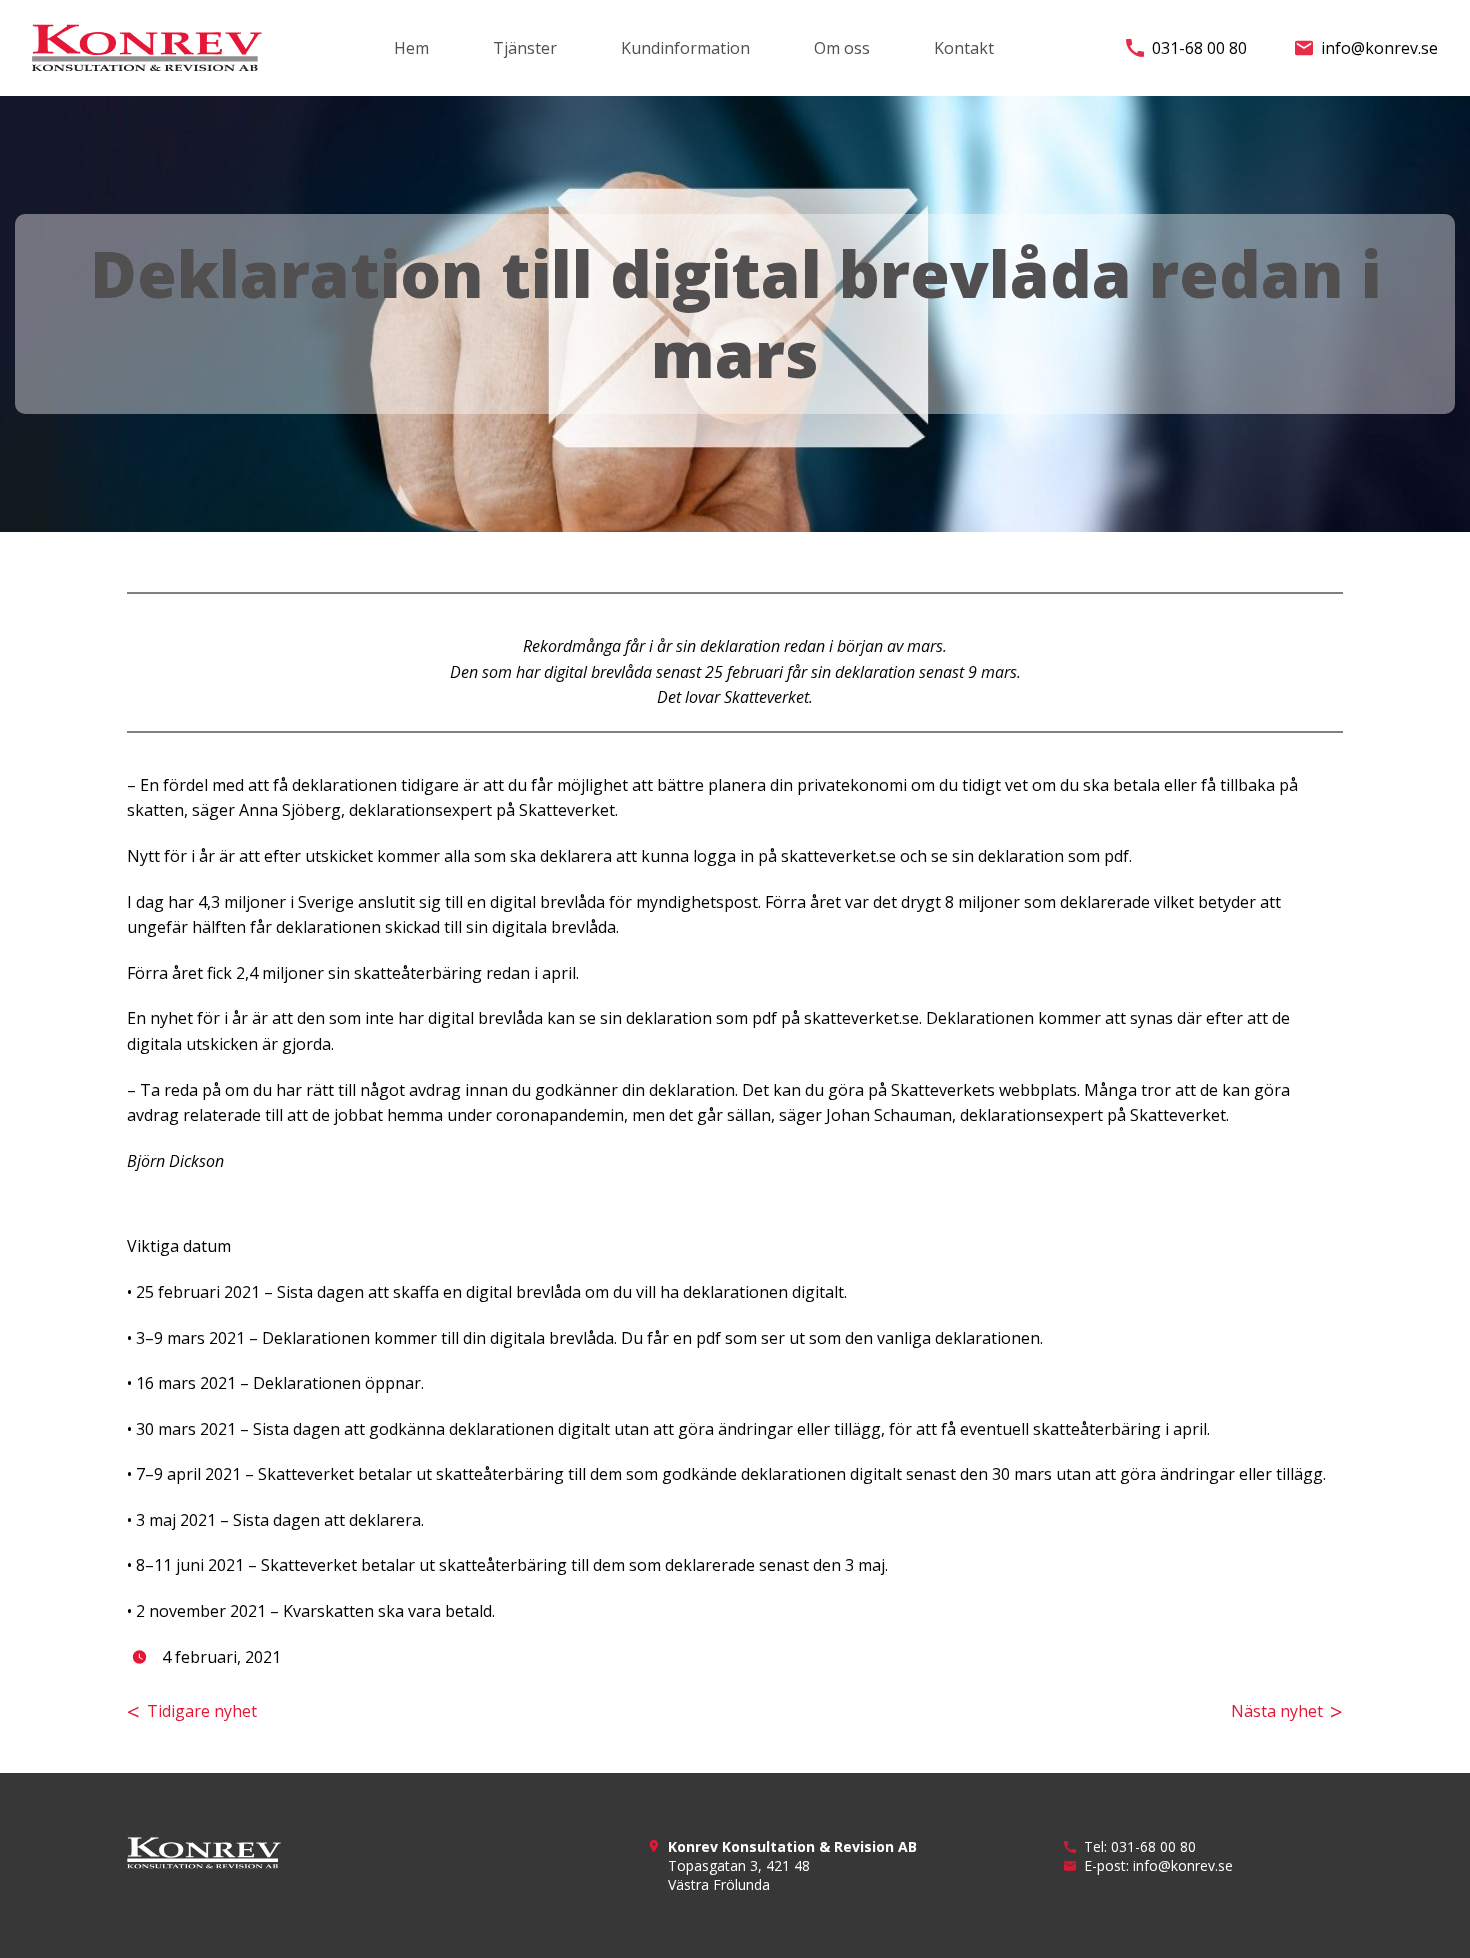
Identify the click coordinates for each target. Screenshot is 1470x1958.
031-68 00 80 (1199, 48)
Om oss (842, 48)
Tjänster (525, 48)
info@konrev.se (1379, 48)
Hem (411, 48)
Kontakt (964, 48)
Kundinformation (685, 48)
